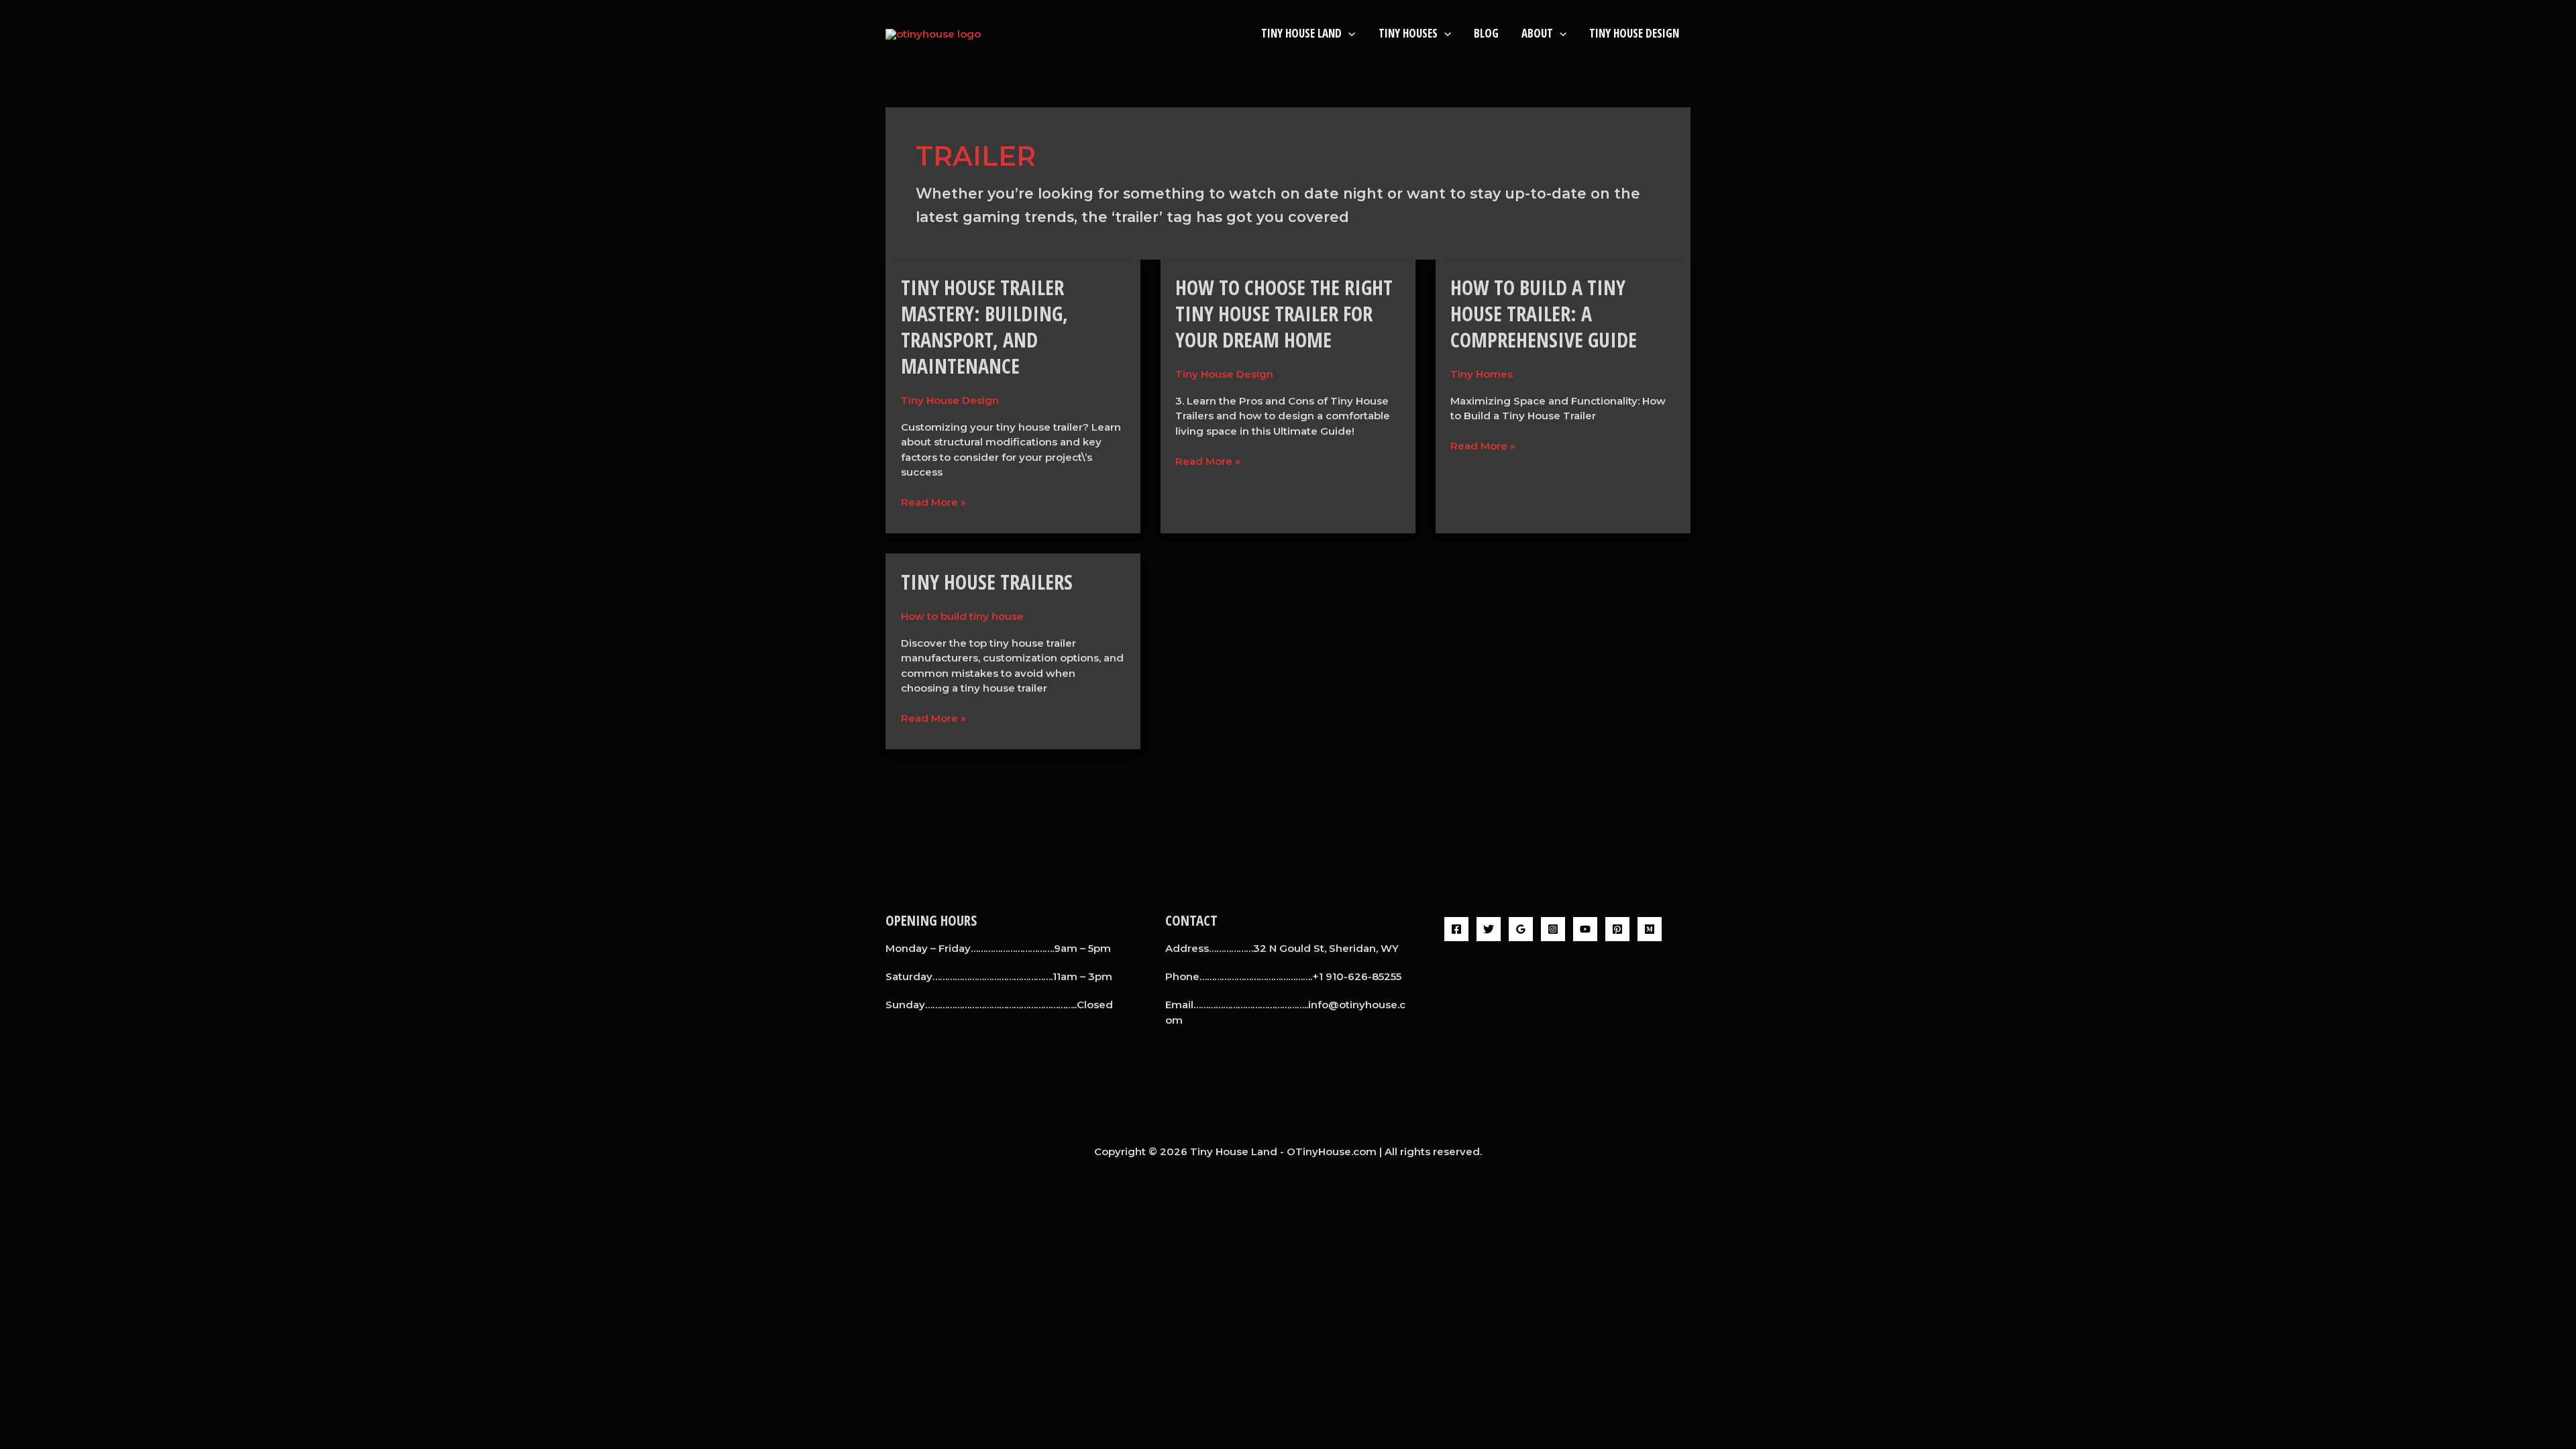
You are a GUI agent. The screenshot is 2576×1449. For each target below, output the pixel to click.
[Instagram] (1553, 929)
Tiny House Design (1634, 33)
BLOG (1486, 33)
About (1537, 33)
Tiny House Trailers (987, 582)
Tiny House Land (1301, 33)
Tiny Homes (1482, 374)
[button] (1348, 33)
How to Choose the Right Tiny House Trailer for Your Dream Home (1284, 314)
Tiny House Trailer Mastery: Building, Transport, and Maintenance (984, 327)
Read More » (933, 502)
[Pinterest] (1617, 929)
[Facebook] (1456, 929)
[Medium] (1650, 929)
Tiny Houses (1408, 33)
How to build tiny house (962, 616)
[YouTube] (1585, 929)
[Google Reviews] (1521, 929)
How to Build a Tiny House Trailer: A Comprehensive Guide (1544, 314)
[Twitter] (1489, 929)
